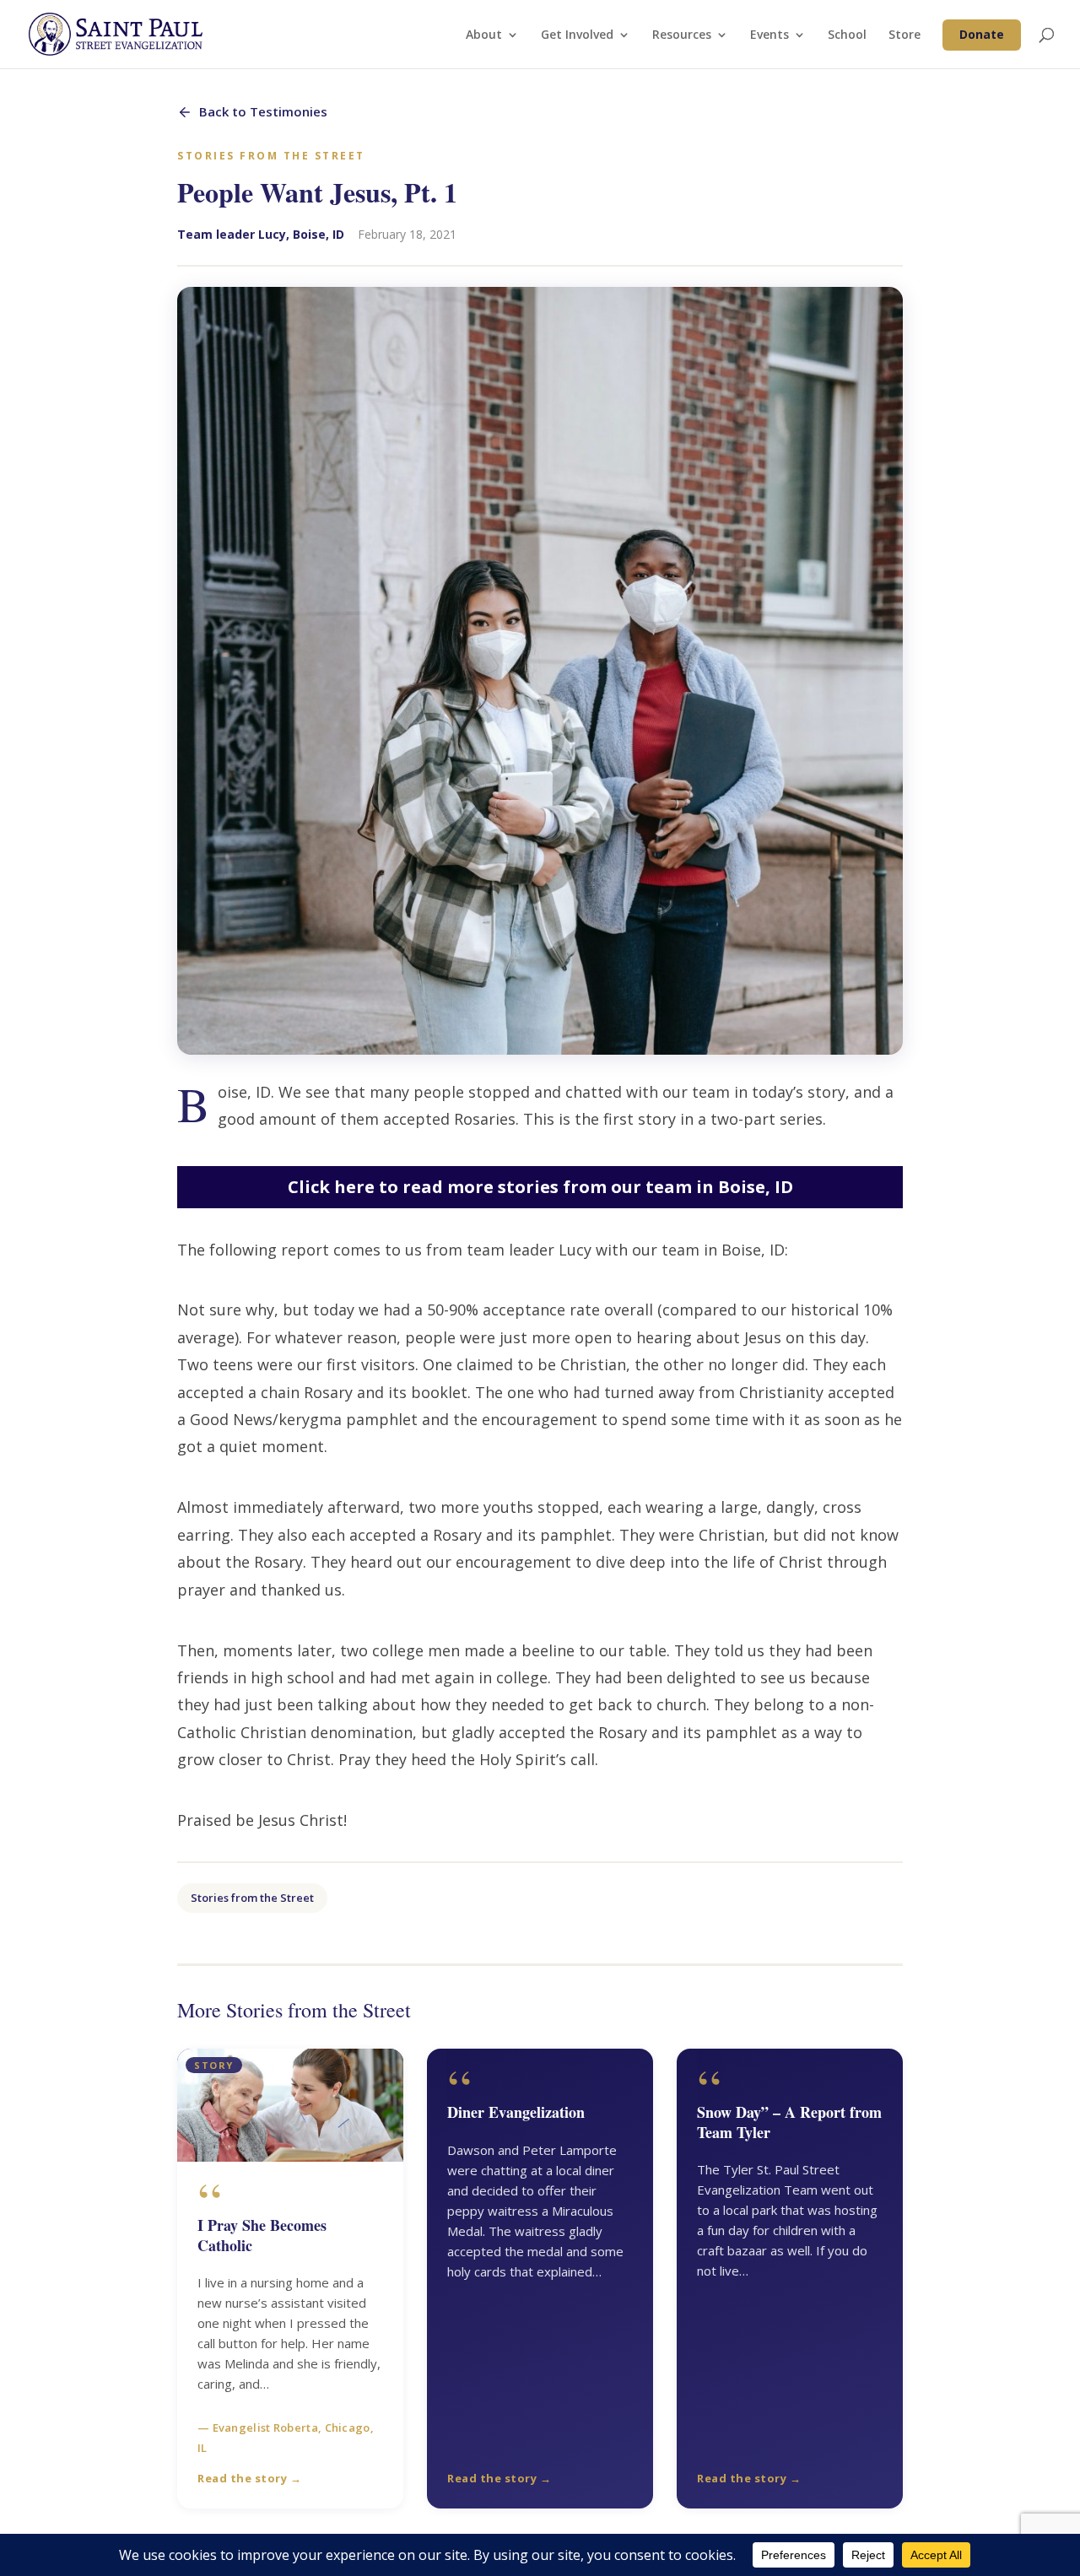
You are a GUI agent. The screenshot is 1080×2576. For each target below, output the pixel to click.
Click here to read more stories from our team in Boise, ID (540, 1187)
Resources (682, 35)
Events (769, 35)
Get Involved (577, 35)
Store (904, 35)
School (847, 35)
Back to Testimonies (263, 111)
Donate (982, 34)
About (484, 35)
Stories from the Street (252, 1898)
